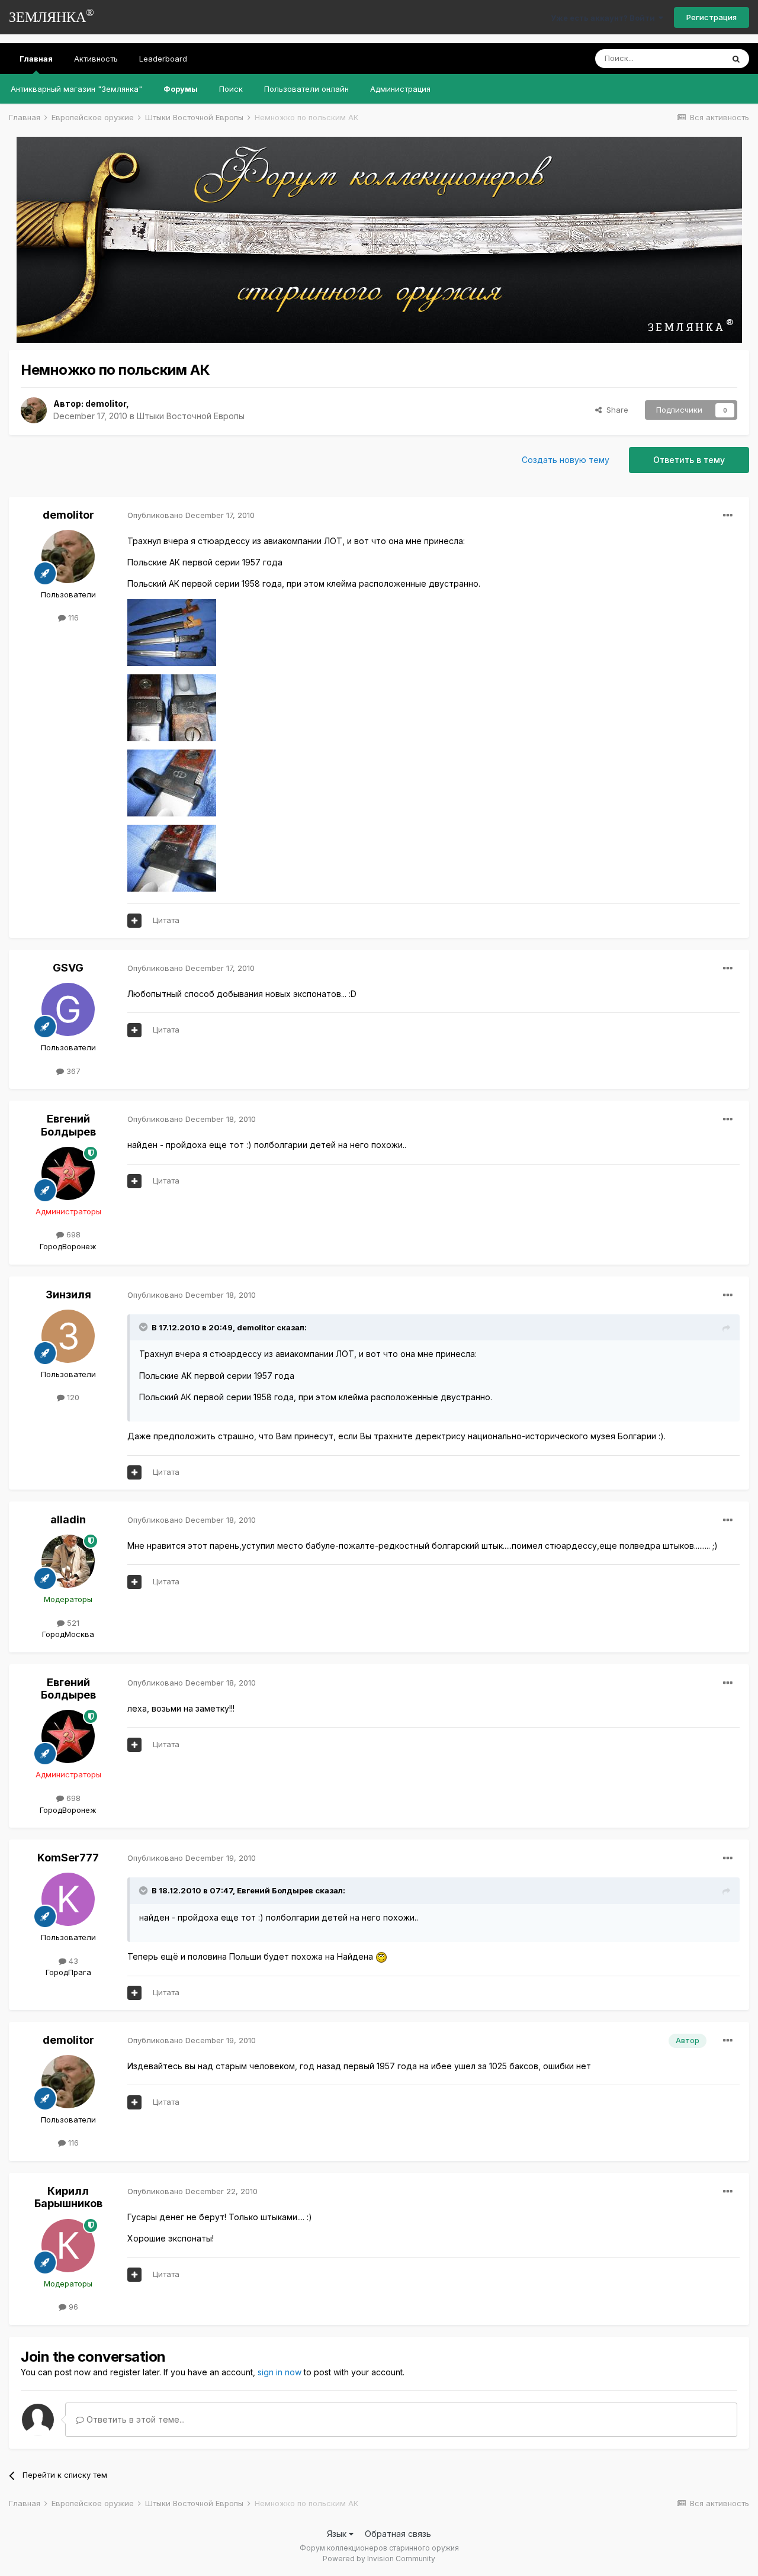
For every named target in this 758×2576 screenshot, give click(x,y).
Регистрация (712, 17)
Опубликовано (191, 515)
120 (72, 1397)
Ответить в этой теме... (134, 2419)
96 (72, 2307)
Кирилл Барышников (68, 2197)
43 (72, 1961)
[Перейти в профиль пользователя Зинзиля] (68, 1336)
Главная (36, 59)
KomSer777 (68, 1858)
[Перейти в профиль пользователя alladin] (68, 1561)
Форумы (181, 89)
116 (72, 618)
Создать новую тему (566, 460)
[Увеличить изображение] (381, 1956)
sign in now (280, 2372)
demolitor (106, 403)
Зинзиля (68, 1295)
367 (72, 1071)
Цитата (166, 920)
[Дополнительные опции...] (728, 516)
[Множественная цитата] (134, 921)
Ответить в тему (689, 460)
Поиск (231, 89)
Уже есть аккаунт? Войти (605, 18)
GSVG (68, 968)
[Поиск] (736, 59)
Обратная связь (398, 2534)
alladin (68, 1519)
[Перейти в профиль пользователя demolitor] (34, 410)
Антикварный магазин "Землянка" (76, 89)
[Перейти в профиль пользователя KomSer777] (68, 1899)
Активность (96, 59)
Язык (338, 2534)
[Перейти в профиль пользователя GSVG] (68, 1009)
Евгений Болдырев (68, 1125)
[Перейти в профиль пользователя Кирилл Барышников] (68, 2246)
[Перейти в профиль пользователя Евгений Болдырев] (68, 1173)
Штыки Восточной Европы (191, 416)
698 (72, 1234)
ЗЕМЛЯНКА (52, 16)
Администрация (400, 89)
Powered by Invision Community (379, 2559)
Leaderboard (163, 59)
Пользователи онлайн (306, 89)
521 (72, 1623)
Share (615, 410)
